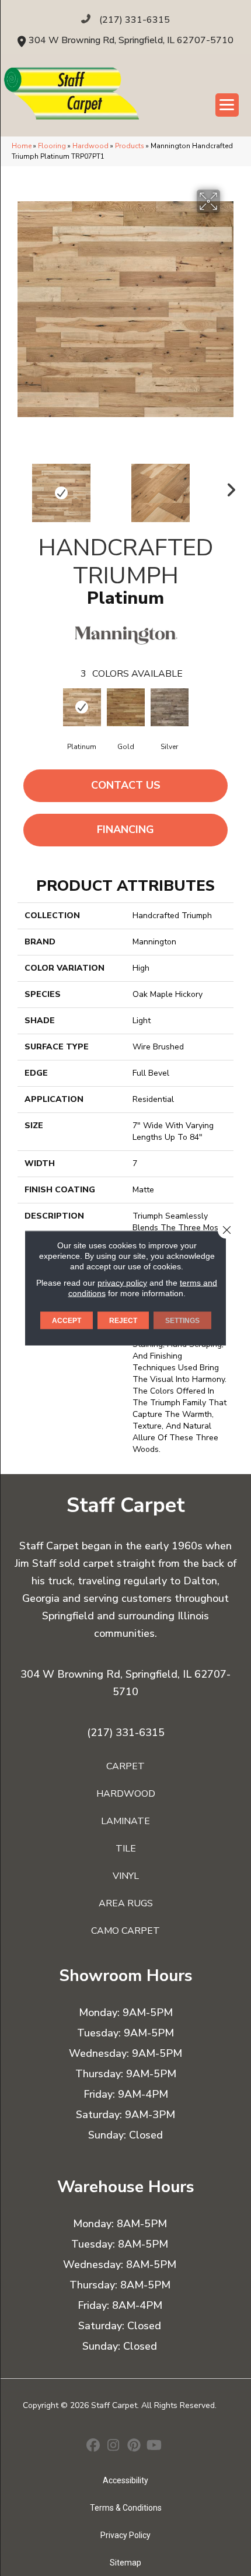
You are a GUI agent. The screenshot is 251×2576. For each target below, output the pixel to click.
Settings (182, 1321)
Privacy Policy (125, 2535)
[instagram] (114, 2446)
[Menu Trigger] (227, 105)
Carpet (125, 1766)
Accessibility (125, 2480)
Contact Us (126, 785)
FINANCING (125, 829)
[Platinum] (82, 707)
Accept (67, 1321)
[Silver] (170, 707)
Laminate (125, 1821)
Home (22, 146)
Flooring (52, 146)
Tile (126, 1849)
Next (228, 487)
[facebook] (93, 2446)
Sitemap (125, 2563)
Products (130, 146)
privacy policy (122, 1283)
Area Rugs (126, 1903)
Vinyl (126, 1876)
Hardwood (90, 146)
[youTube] (154, 2446)
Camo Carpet (125, 1931)
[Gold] (126, 707)
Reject (123, 1321)
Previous (23, 487)
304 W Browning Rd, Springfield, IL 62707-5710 (131, 40)
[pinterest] (134, 2446)
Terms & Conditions (126, 2508)
